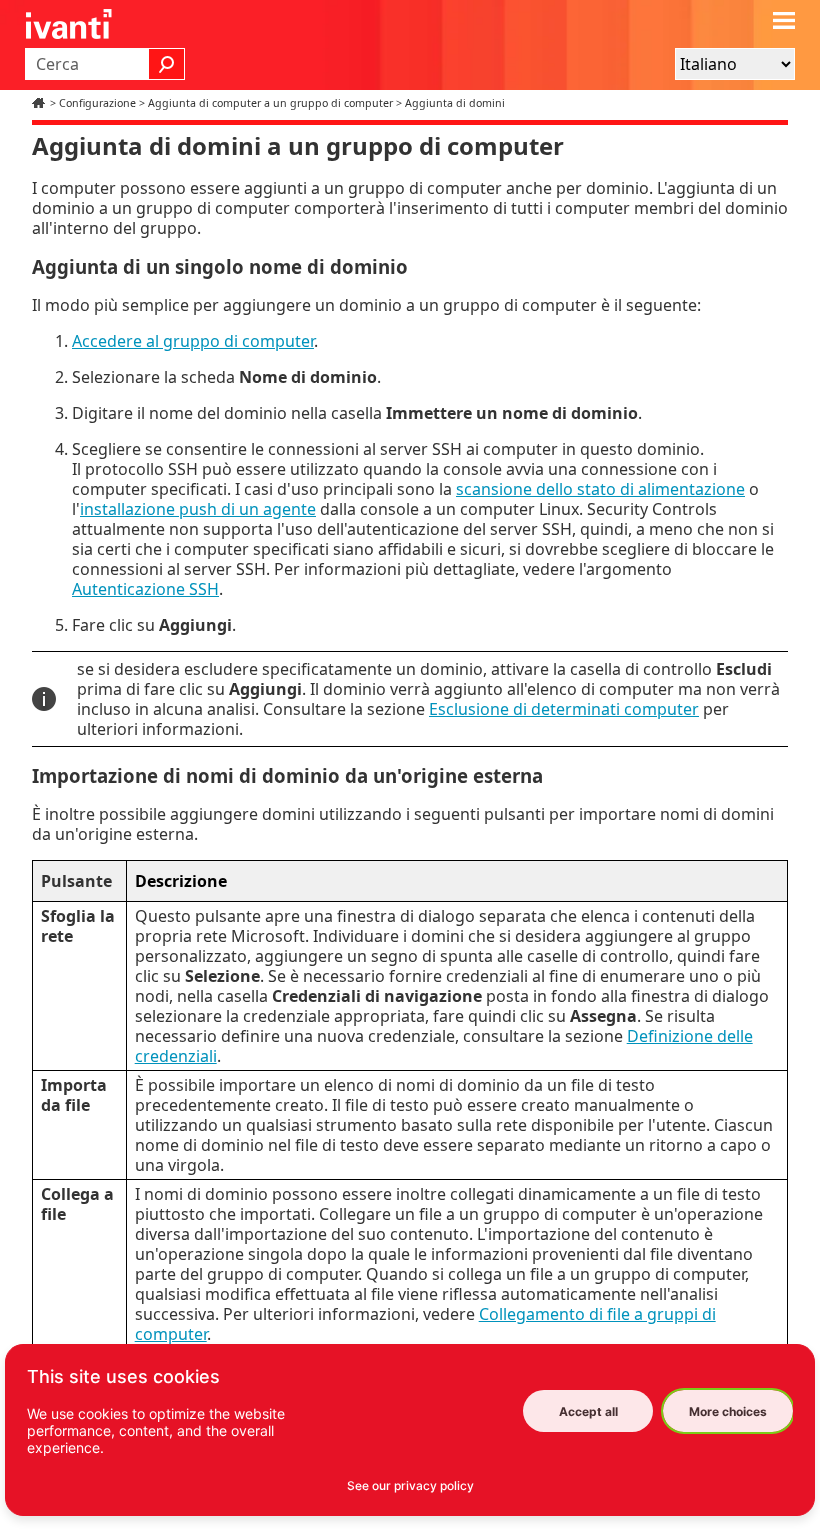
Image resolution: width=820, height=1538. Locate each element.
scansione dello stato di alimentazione (600, 489)
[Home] (41, 103)
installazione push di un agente (198, 509)
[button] (167, 64)
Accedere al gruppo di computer (193, 341)
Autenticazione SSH (145, 589)
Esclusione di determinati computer (564, 709)
